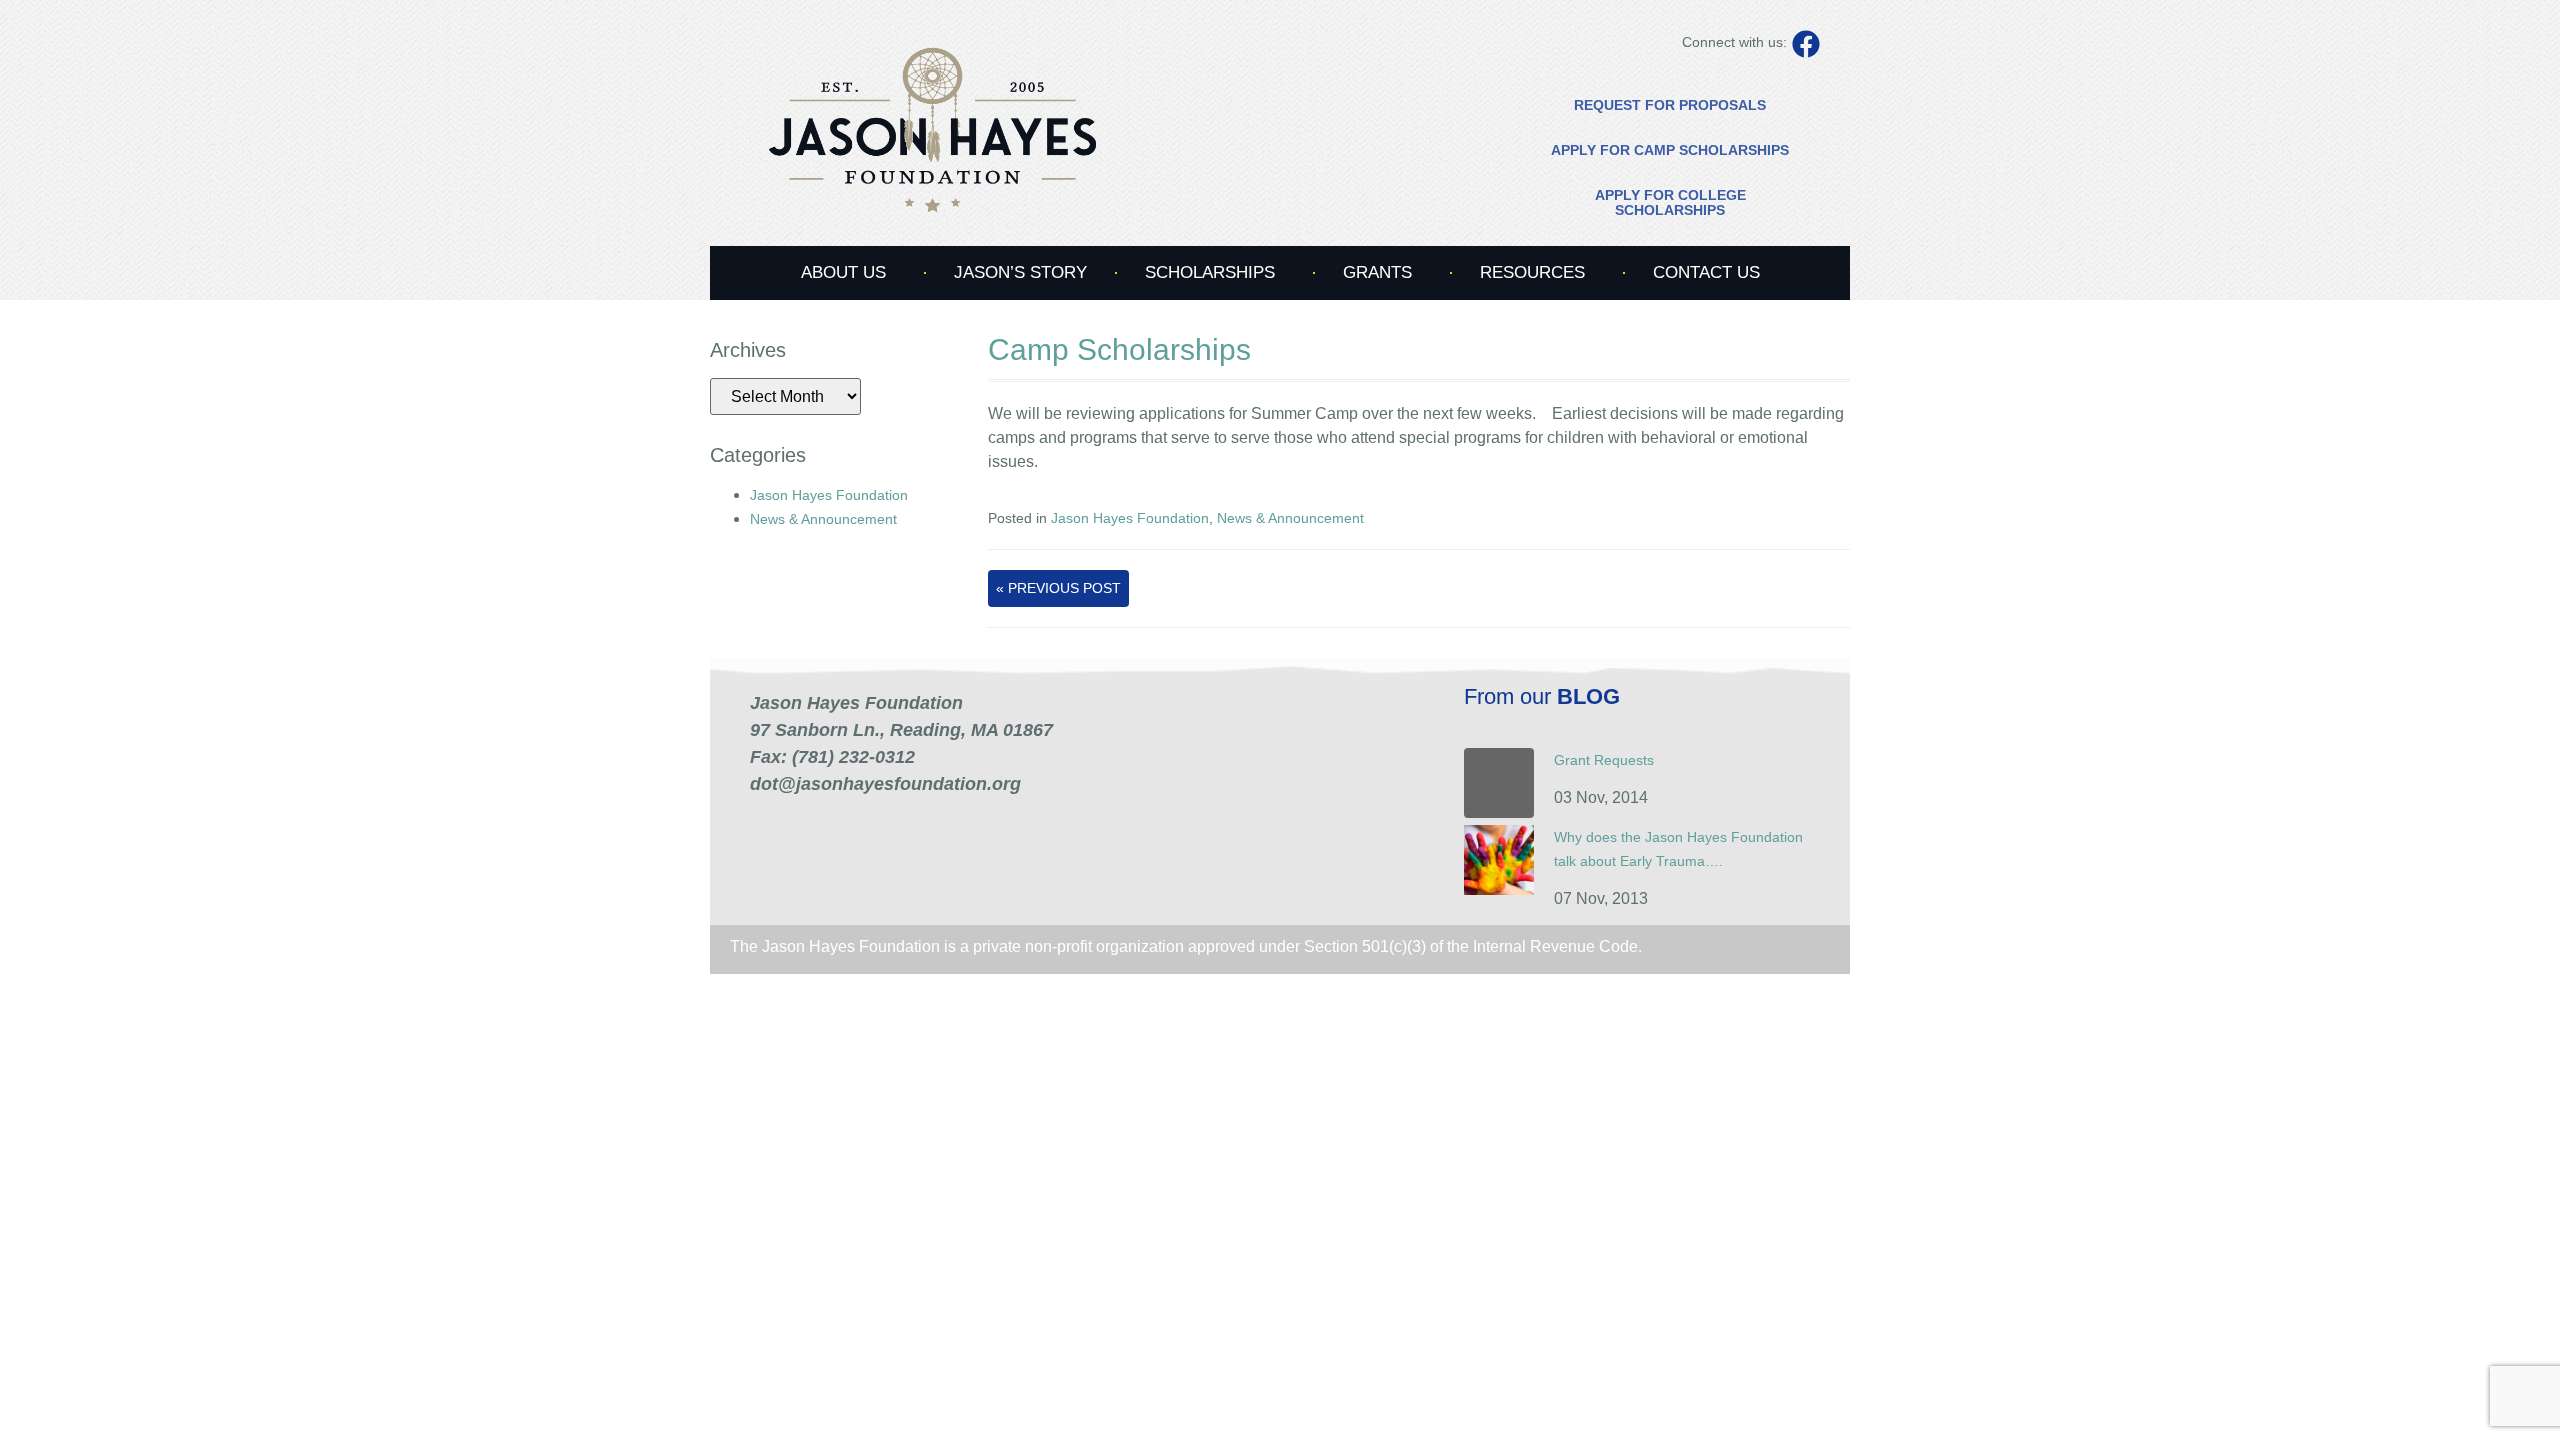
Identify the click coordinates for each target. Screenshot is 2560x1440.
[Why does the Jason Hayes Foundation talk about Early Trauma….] (1499, 890)
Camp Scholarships (1119, 349)
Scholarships (1210, 272)
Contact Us (1706, 272)
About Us (843, 272)
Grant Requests (1604, 760)
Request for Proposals (1670, 105)
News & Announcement (823, 519)
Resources (1532, 272)
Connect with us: (1734, 42)
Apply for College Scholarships (1670, 202)
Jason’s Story (1020, 272)
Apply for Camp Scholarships (1670, 150)
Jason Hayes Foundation (829, 495)
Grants (1377, 272)
